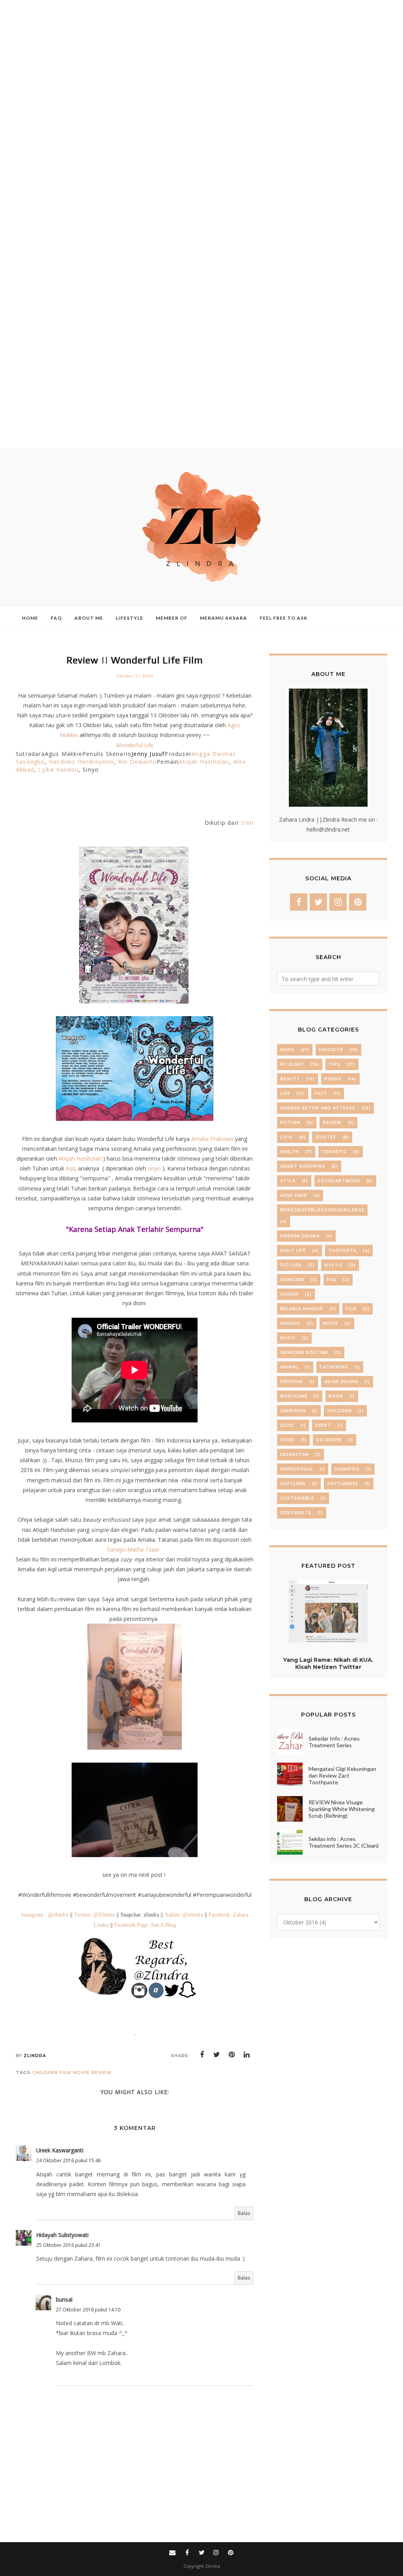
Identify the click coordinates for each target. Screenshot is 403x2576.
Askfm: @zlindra (184, 1915)
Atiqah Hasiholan (204, 762)
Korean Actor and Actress (318, 1108)
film (65, 2072)
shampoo (347, 1469)
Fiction (290, 1123)
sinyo (154, 1168)
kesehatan (295, 1455)
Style (288, 1181)
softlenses (343, 1484)
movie (81, 2072)
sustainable (297, 1498)
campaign (293, 1411)
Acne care (294, 1195)
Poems (333, 1079)
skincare (292, 1280)
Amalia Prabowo (212, 1139)
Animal (289, 1367)
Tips (335, 1064)
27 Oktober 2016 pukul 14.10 (88, 2310)
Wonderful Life (135, 745)
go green (329, 1440)
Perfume (292, 1382)
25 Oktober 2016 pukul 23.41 (68, 2245)
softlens (293, 1484)
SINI (247, 823)
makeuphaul (297, 1469)
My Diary (292, 1064)
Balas (244, 2213)
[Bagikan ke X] (217, 2055)
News (287, 1050)
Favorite (331, 1050)
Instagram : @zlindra (45, 1915)
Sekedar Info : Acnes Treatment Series (334, 1742)
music (288, 1338)
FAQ (332, 1280)
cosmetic (334, 1152)
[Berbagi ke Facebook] (202, 2055)
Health (290, 1152)
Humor (289, 1294)
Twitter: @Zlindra (94, 1915)
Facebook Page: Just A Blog (145, 1925)
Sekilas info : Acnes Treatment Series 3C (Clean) (344, 1842)
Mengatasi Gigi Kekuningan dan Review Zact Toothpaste (342, 1775)
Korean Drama (300, 1236)
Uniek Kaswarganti (60, 2150)
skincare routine (304, 1353)
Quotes (326, 1137)
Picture (291, 1265)
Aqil (70, 1168)
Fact (321, 1094)
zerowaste (296, 1513)
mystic (334, 1265)
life (285, 1094)
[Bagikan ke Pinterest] (232, 2055)
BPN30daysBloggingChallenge (322, 1210)
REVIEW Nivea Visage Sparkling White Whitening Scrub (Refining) (342, 1809)
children (45, 2072)
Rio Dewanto (137, 762)
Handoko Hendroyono (81, 762)
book (336, 1396)
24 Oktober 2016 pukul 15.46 (68, 2160)
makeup (290, 1323)
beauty (290, 1079)
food (287, 1440)
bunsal (64, 2299)
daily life (293, 1251)
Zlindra (213, 2566)
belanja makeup (302, 1309)
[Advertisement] (198, 224)
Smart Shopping (303, 1166)
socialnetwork (339, 1181)
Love (287, 1137)
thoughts (342, 1251)
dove (287, 1425)
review (102, 2072)
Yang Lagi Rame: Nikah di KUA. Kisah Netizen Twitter (328, 1663)
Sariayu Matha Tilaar (133, 1549)
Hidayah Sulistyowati (62, 2235)
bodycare (294, 1396)
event (323, 1425)
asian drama (341, 1382)
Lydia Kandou (58, 769)
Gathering (334, 1367)
